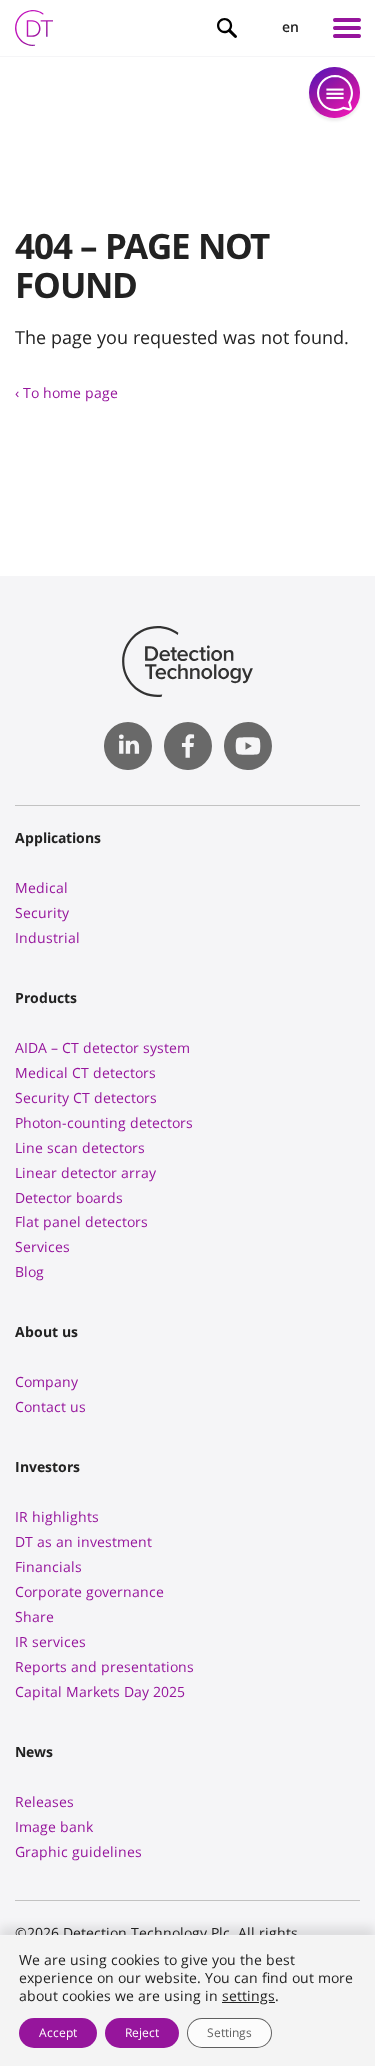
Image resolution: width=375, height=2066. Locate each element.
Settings (229, 2032)
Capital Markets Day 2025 (100, 1691)
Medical (41, 887)
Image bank (54, 1826)
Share (34, 1616)
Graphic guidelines (78, 1851)
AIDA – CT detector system (102, 1047)
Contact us (50, 1406)
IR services (50, 1641)
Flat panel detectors (81, 1221)
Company (46, 1381)
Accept (58, 2032)
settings (248, 1996)
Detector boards (69, 1197)
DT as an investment (83, 1541)
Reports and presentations (104, 1666)
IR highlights (57, 1516)
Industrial (47, 937)
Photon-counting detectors (104, 1122)
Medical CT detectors (85, 1072)
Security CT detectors (86, 1097)
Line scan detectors (80, 1147)
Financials (48, 1566)
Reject (142, 2032)
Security (42, 912)
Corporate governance (89, 1591)
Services (42, 1246)
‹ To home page (66, 392)
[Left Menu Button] (347, 28)
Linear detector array (85, 1172)
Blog (29, 1271)
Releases (44, 1801)
